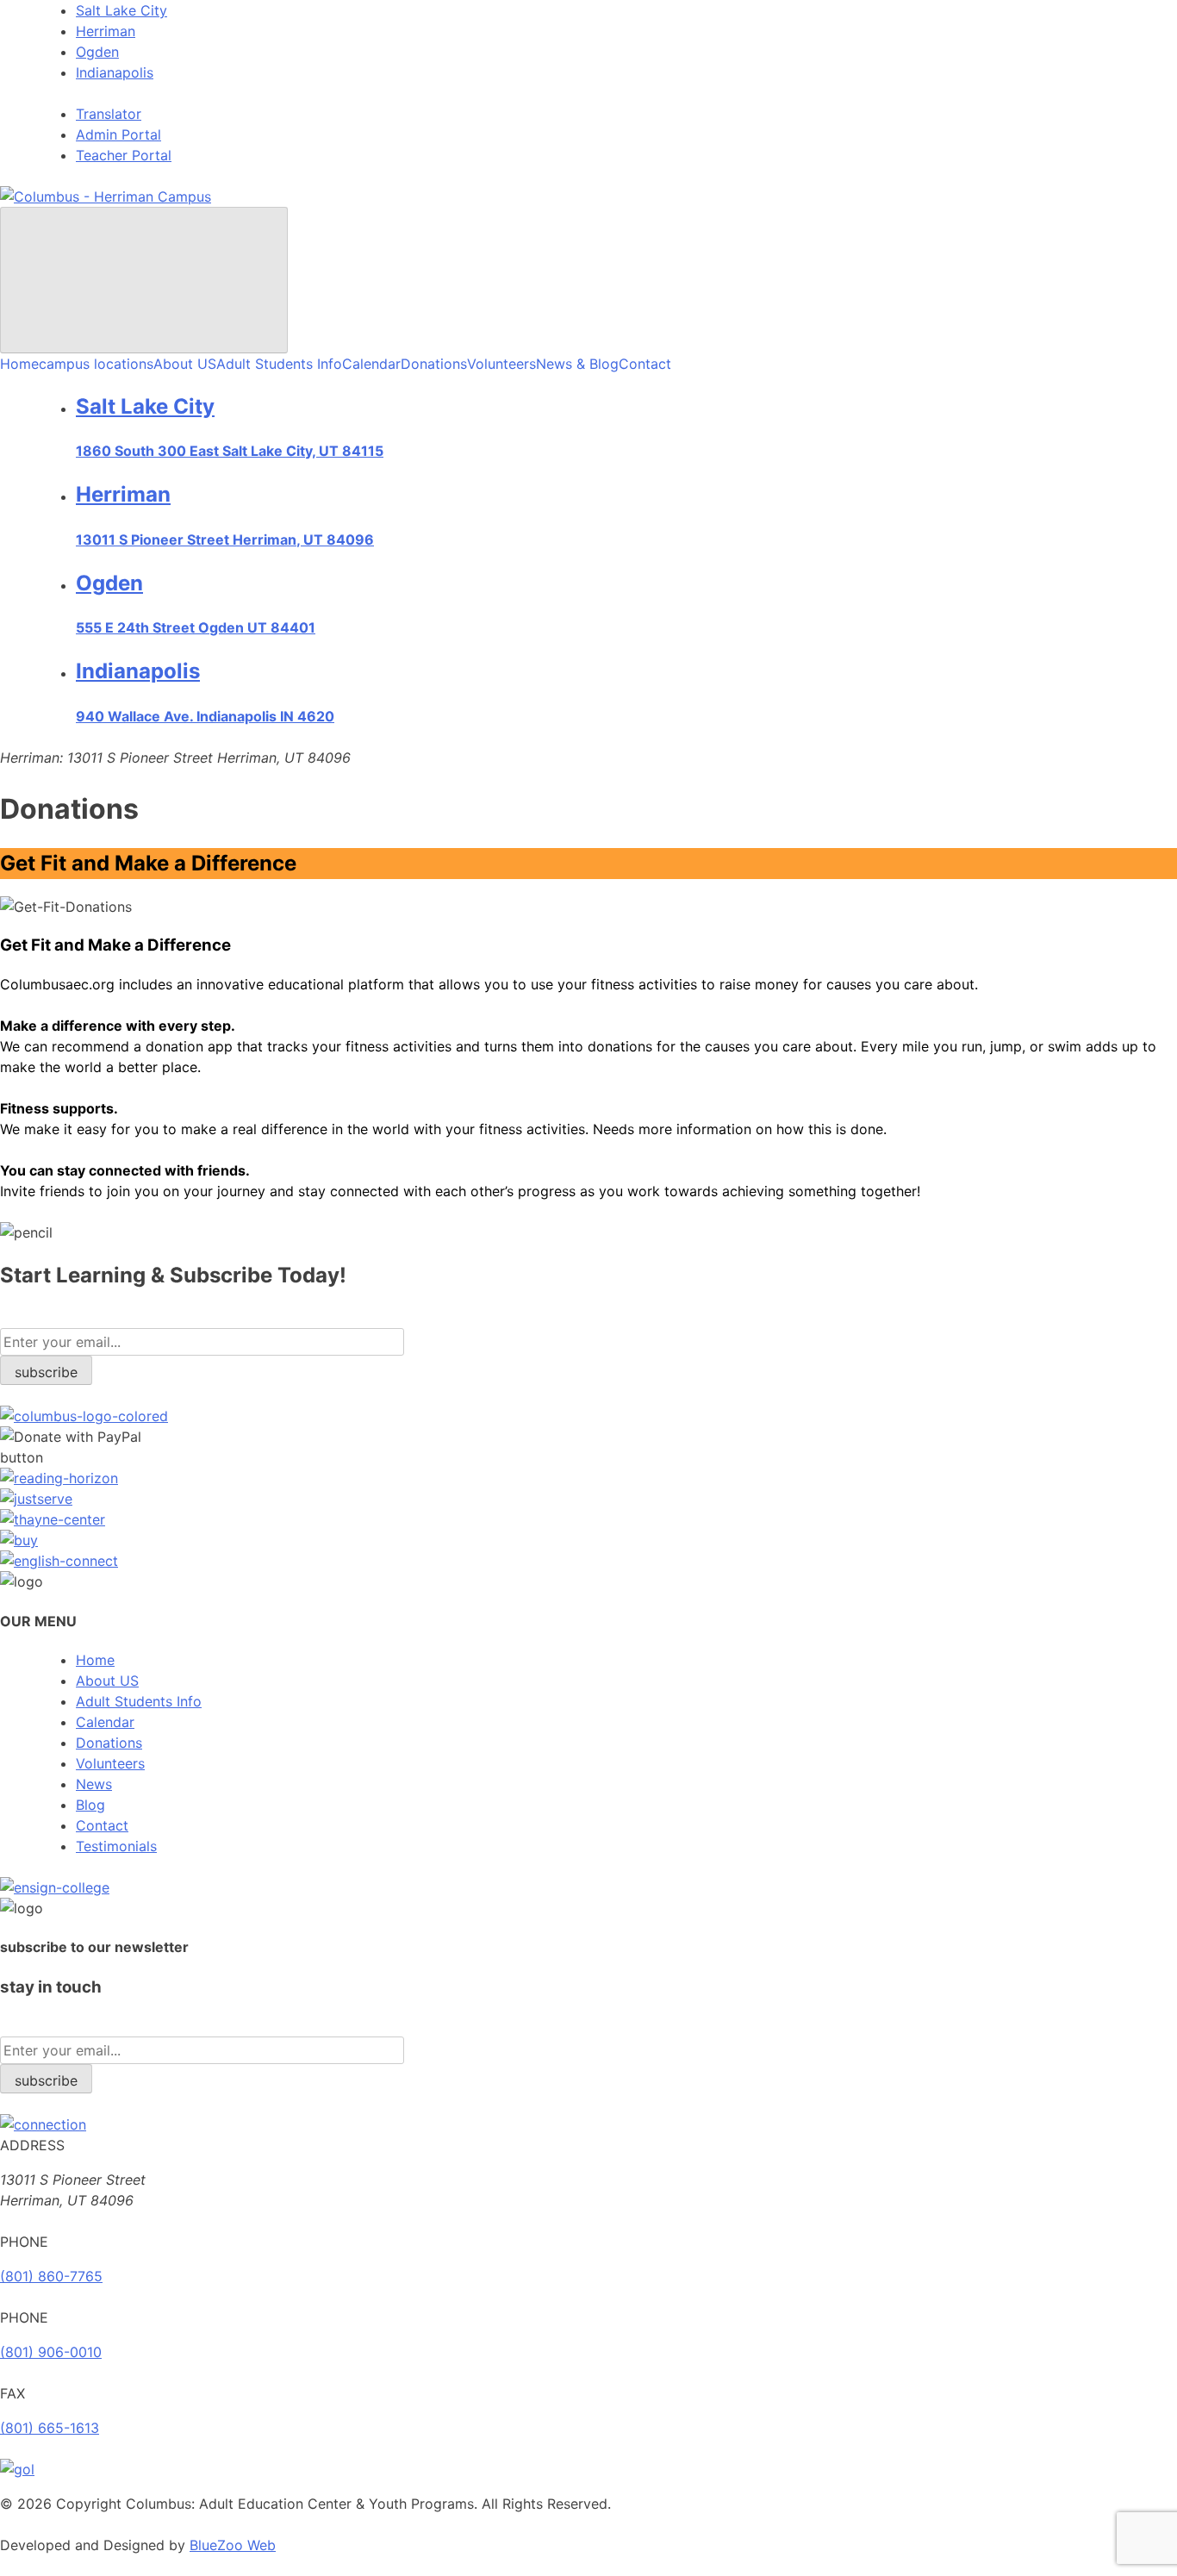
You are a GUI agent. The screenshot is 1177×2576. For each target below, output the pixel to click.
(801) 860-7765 (51, 2276)
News (94, 1784)
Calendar (371, 364)
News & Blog (577, 364)
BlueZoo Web (233, 2545)
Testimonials (116, 1846)
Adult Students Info (279, 364)
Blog (90, 1805)
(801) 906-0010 (51, 2352)
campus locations (96, 364)
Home (19, 364)
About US (185, 364)
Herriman (106, 31)
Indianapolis (115, 72)
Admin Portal (118, 134)
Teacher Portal (124, 155)
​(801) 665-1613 (50, 2428)
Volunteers (501, 364)
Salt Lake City (121, 10)
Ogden (97, 52)
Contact (645, 364)
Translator (109, 114)
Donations (434, 364)
